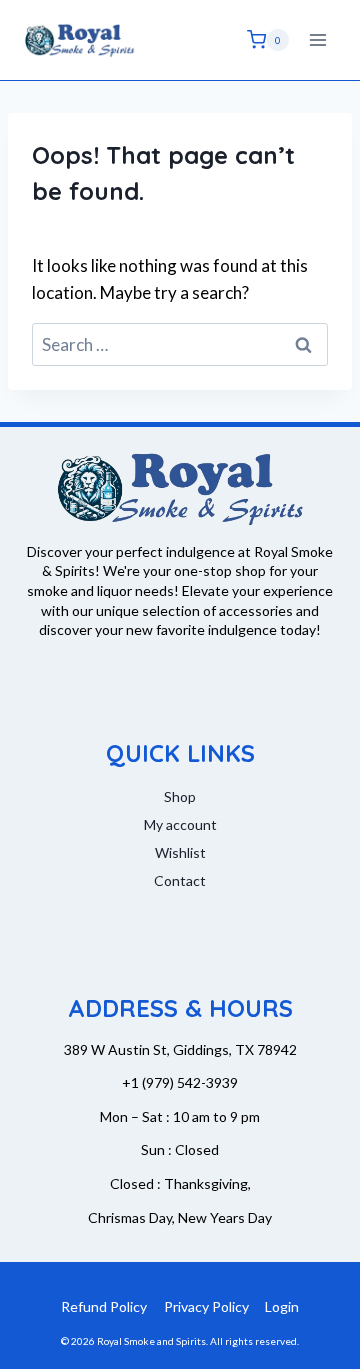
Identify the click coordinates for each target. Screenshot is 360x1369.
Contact (180, 880)
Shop (180, 796)
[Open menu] (317, 39)
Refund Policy (104, 1306)
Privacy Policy (206, 1306)
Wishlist (180, 852)
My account (180, 824)
